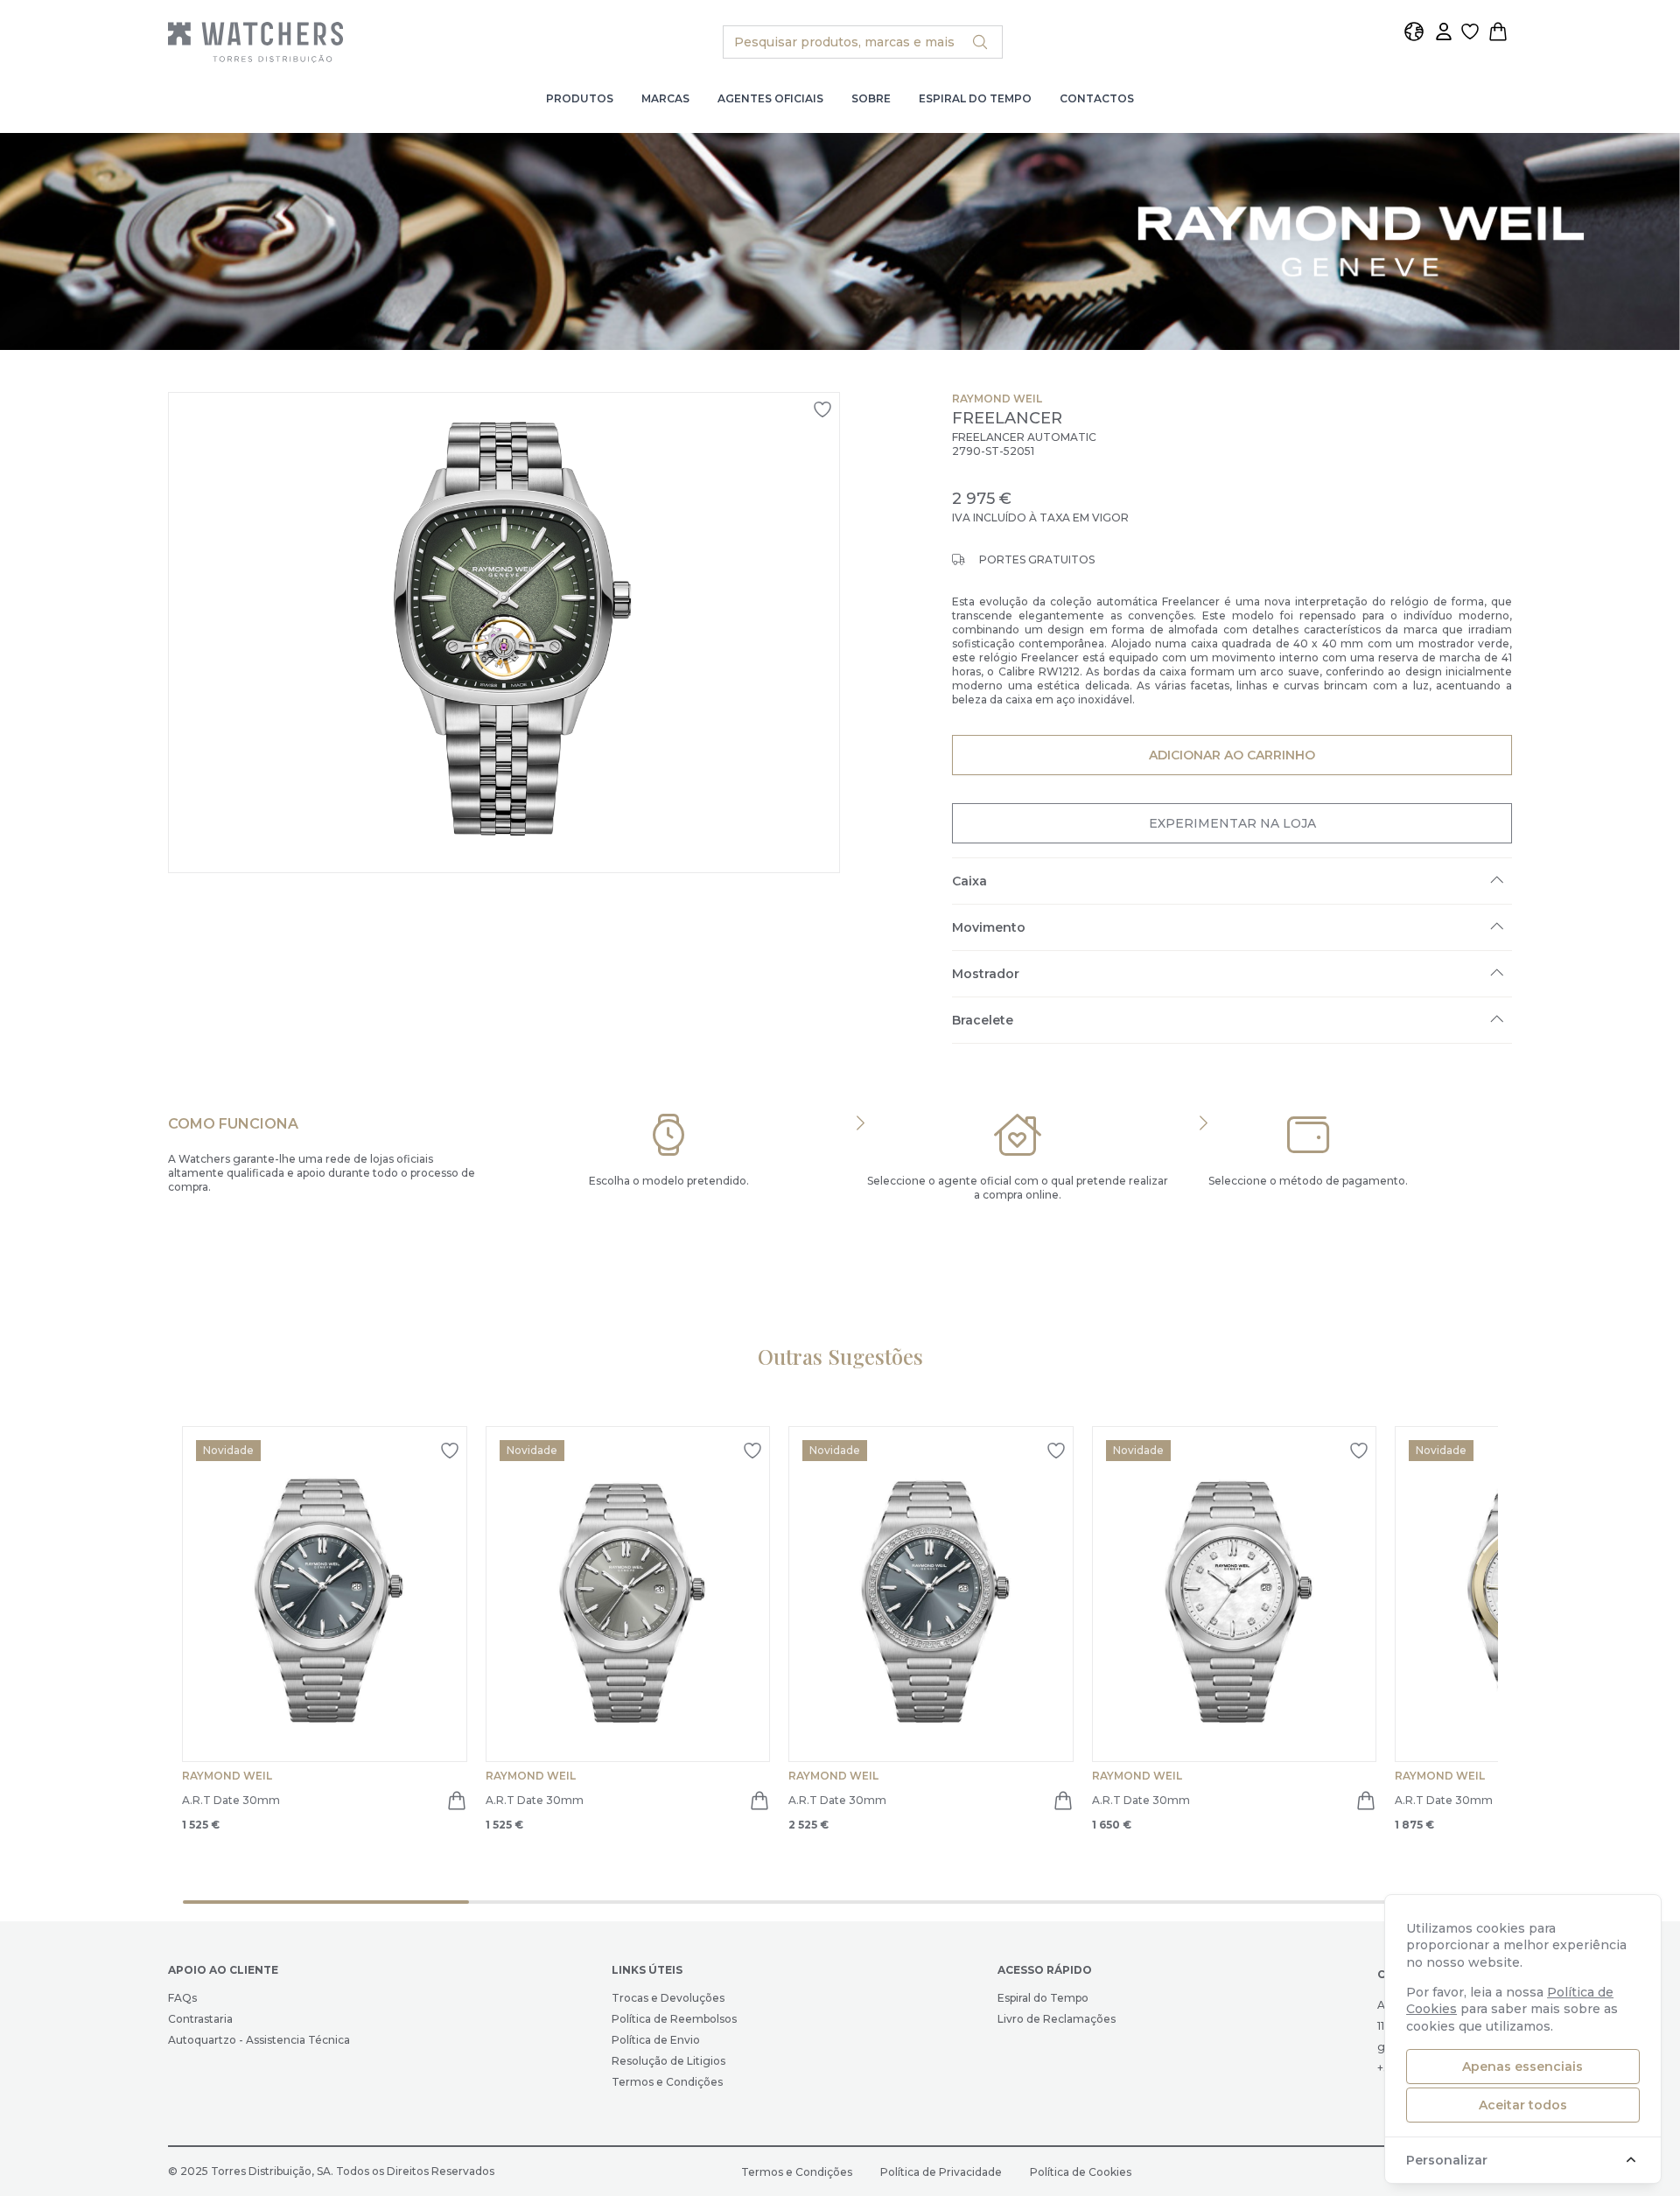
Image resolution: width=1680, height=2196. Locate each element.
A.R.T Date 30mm (231, 1800)
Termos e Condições (667, 2082)
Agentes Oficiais (770, 98)
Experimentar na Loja (1232, 823)
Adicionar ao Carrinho (1232, 755)
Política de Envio (656, 2040)
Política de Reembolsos (674, 2019)
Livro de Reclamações (1057, 2019)
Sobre (871, 98)
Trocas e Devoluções (668, 1998)
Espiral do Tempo (975, 98)
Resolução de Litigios (668, 2061)
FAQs (182, 1998)
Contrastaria (200, 2019)
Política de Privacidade (941, 2172)
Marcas (665, 98)
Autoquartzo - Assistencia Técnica (259, 2040)
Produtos (580, 98)
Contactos (1097, 98)
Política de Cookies (1081, 2172)
